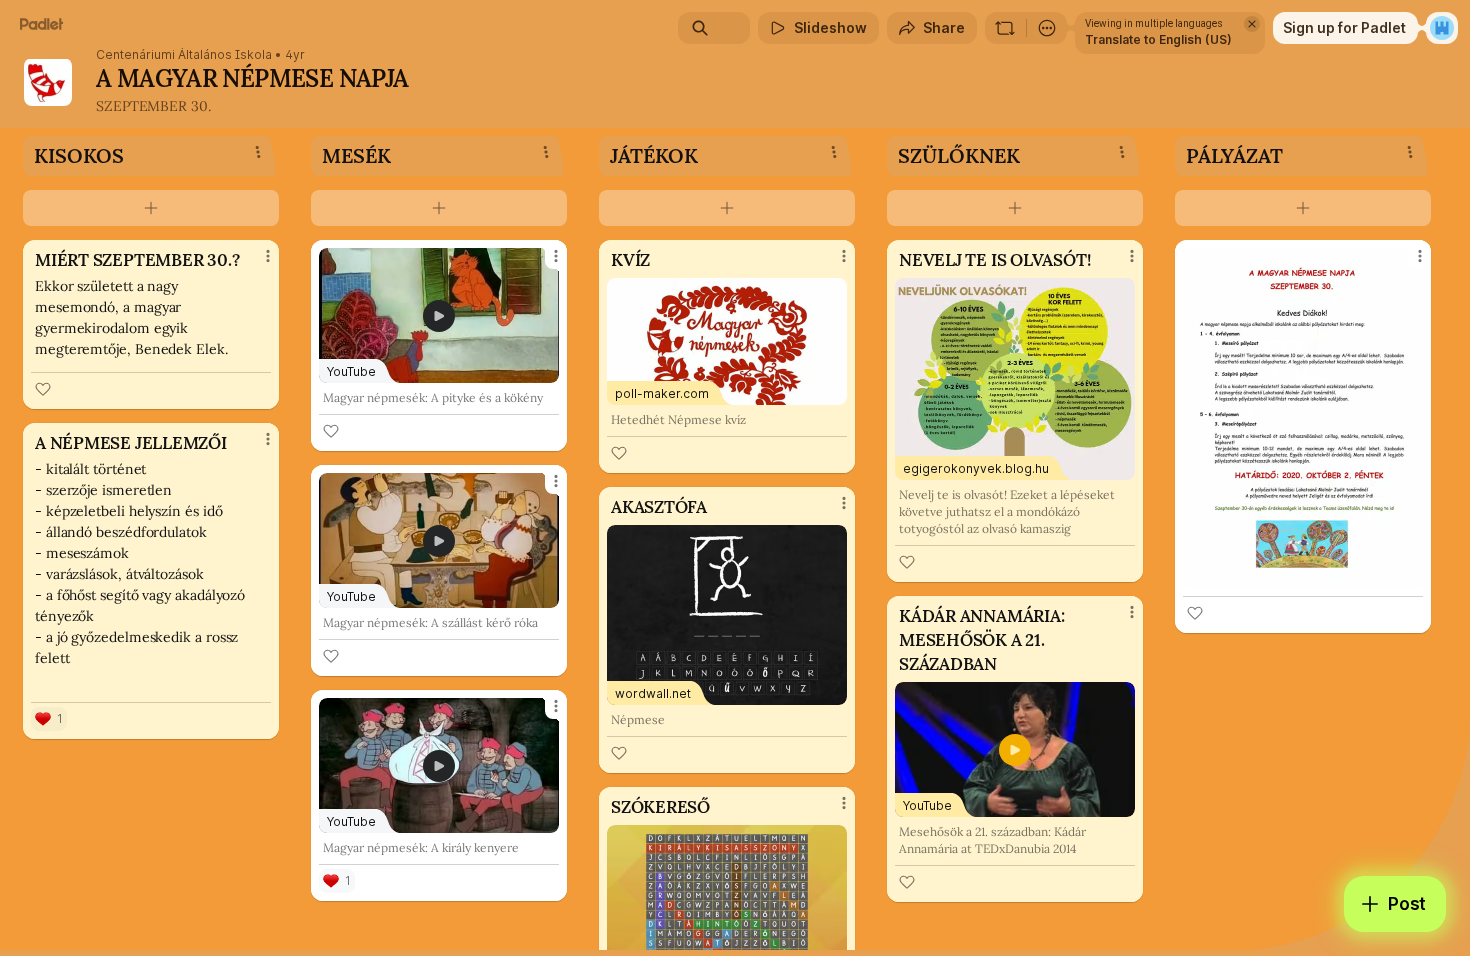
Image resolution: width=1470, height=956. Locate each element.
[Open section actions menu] (258, 152)
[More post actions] (268, 256)
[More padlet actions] (1047, 28)
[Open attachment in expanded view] (1303, 418)
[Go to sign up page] (1442, 28)
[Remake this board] (1005, 28)
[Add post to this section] (151, 208)
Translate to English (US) (1158, 39)
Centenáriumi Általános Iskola (184, 55)
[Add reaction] (43, 389)
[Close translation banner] (1252, 24)
